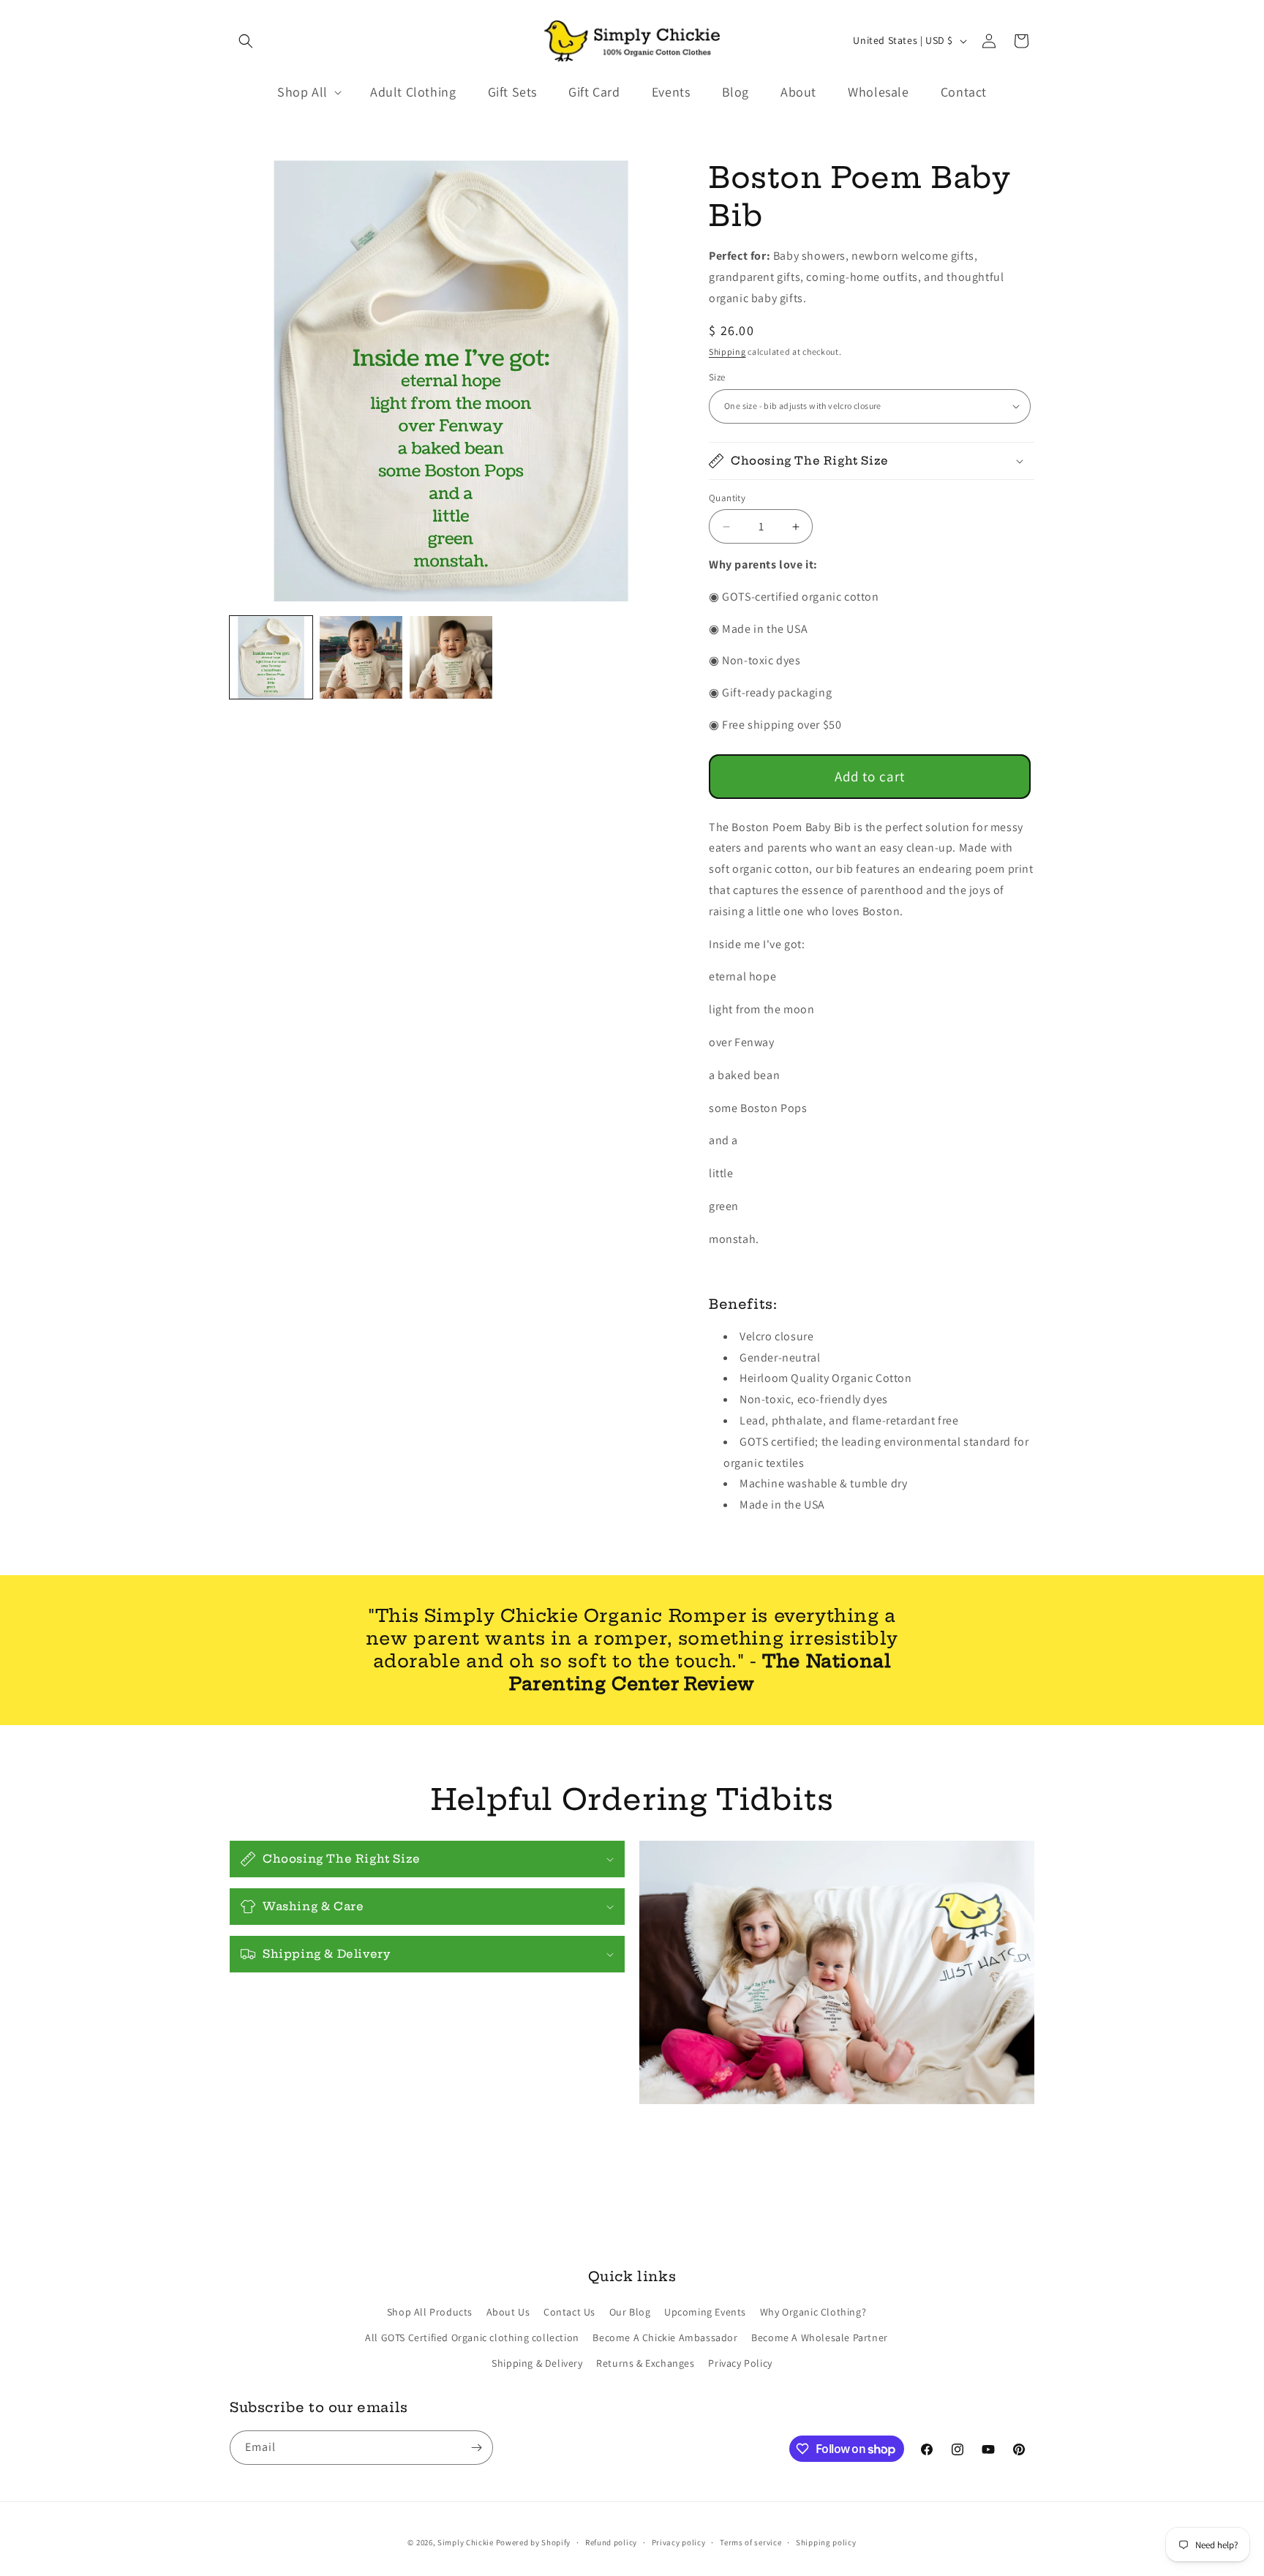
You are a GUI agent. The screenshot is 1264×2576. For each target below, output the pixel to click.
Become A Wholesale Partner (820, 2337)
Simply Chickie (466, 2542)
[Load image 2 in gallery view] (361, 657)
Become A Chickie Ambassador (665, 2337)
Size (717, 377)
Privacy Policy (740, 2363)
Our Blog (630, 2312)
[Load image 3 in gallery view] (451, 657)
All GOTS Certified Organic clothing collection (472, 2337)
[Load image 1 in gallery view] (271, 657)
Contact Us (569, 2312)
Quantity (727, 498)
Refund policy (611, 2542)
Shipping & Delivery (537, 2363)
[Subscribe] (476, 2448)
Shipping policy (826, 2542)
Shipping (727, 352)
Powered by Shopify (534, 2542)
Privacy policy (679, 2542)
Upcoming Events (705, 2312)
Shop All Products (430, 2312)
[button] (246, 41)
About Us (508, 2312)
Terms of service (750, 2542)
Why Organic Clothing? (813, 2312)
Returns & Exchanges (645, 2363)
